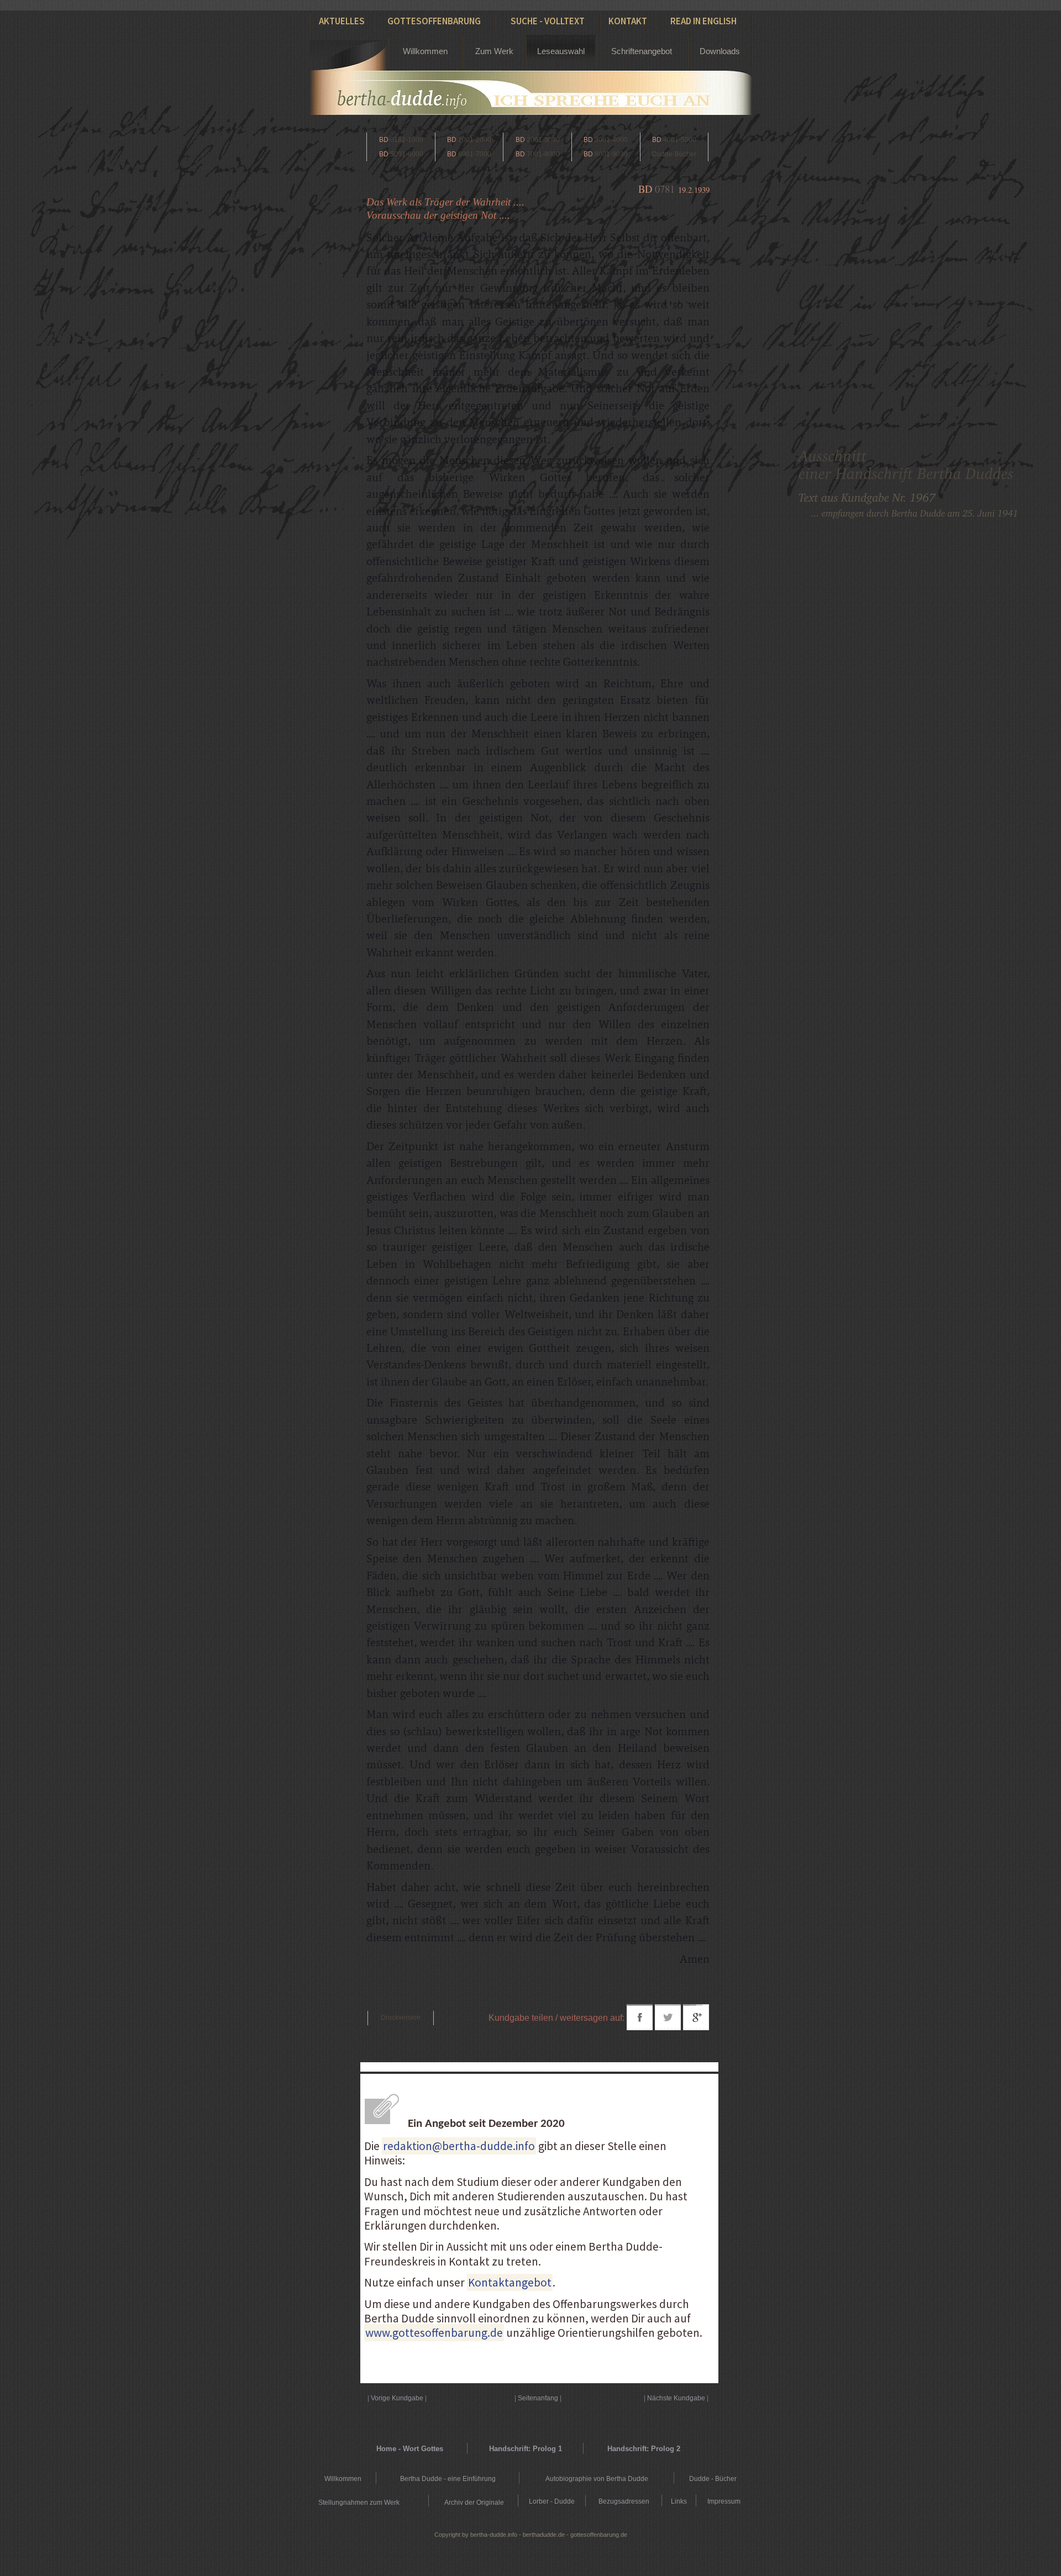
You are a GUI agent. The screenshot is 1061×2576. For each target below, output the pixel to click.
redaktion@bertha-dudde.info (459, 2146)
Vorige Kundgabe (397, 2398)
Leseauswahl (561, 51)
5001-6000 (401, 154)
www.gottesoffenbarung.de (434, 2333)
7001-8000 (538, 154)
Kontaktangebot (510, 2282)
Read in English (703, 21)
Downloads (720, 51)
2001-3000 (538, 140)
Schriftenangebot (642, 51)
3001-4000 (606, 140)
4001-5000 (674, 140)
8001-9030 (606, 154)
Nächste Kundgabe (676, 2398)
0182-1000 (401, 140)
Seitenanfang (538, 2398)
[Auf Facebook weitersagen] (640, 2027)
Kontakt (628, 21)
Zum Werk (494, 51)
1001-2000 (469, 140)
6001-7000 (469, 154)
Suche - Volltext (548, 21)
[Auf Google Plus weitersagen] (696, 2027)
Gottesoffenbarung (434, 21)
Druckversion (401, 2017)
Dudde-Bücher (674, 154)
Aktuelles (342, 21)
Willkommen (425, 51)
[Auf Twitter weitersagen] (668, 2027)
